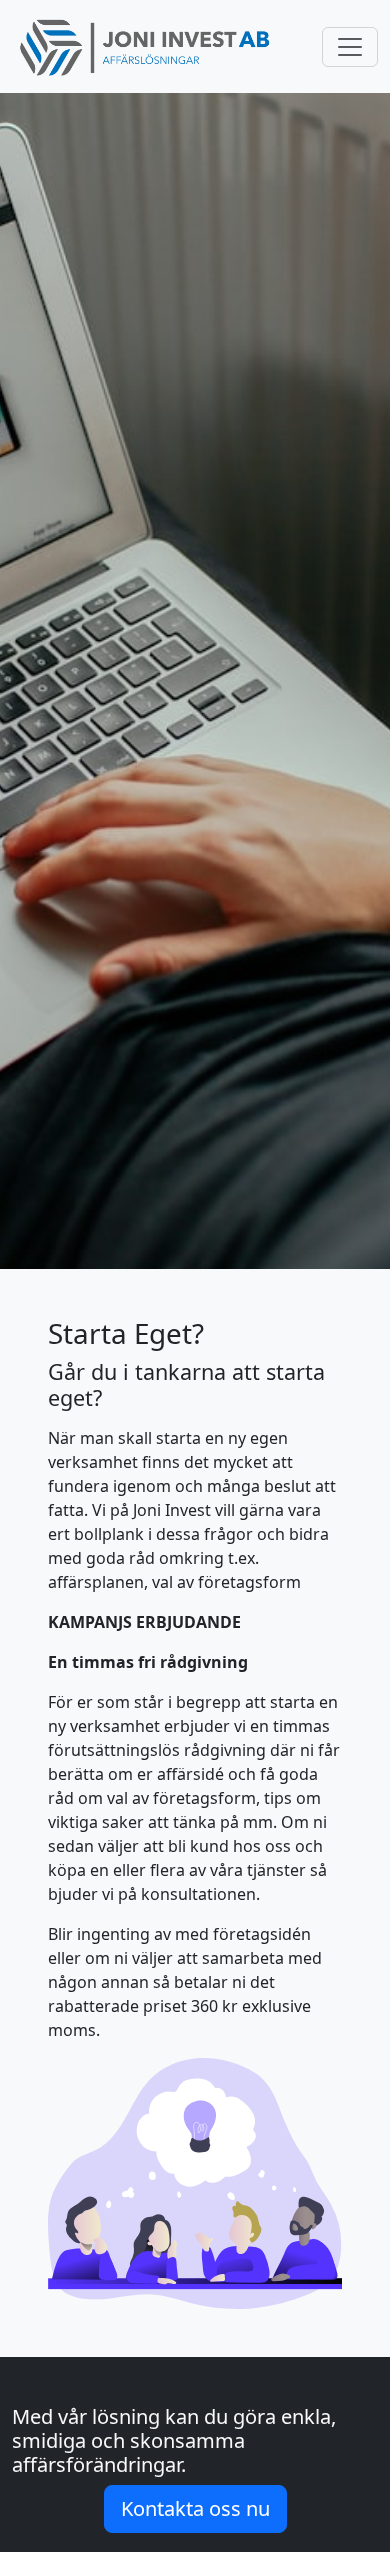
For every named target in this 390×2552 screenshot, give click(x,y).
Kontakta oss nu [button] (195, 2508)
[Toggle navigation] (350, 47)
